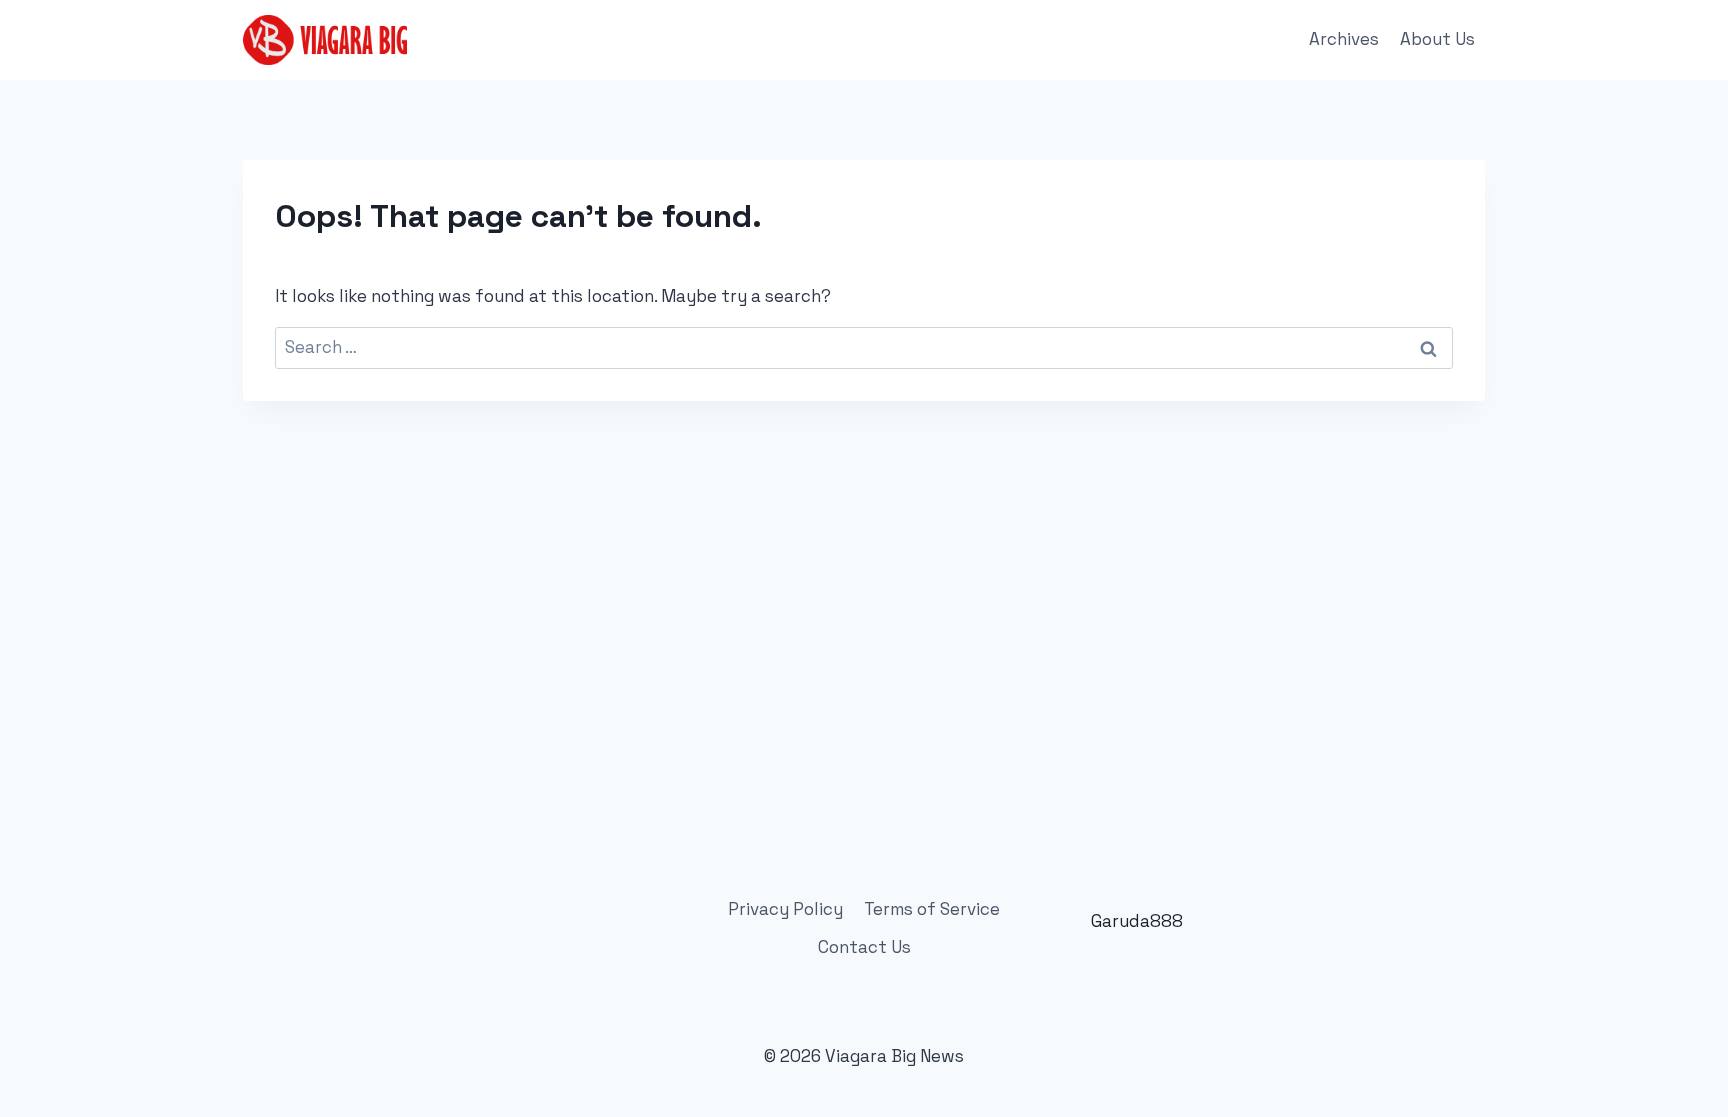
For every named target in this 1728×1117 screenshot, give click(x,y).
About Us (1437, 39)
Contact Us (864, 947)
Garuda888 (1137, 921)
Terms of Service (932, 909)
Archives (1344, 39)
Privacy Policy (785, 909)
